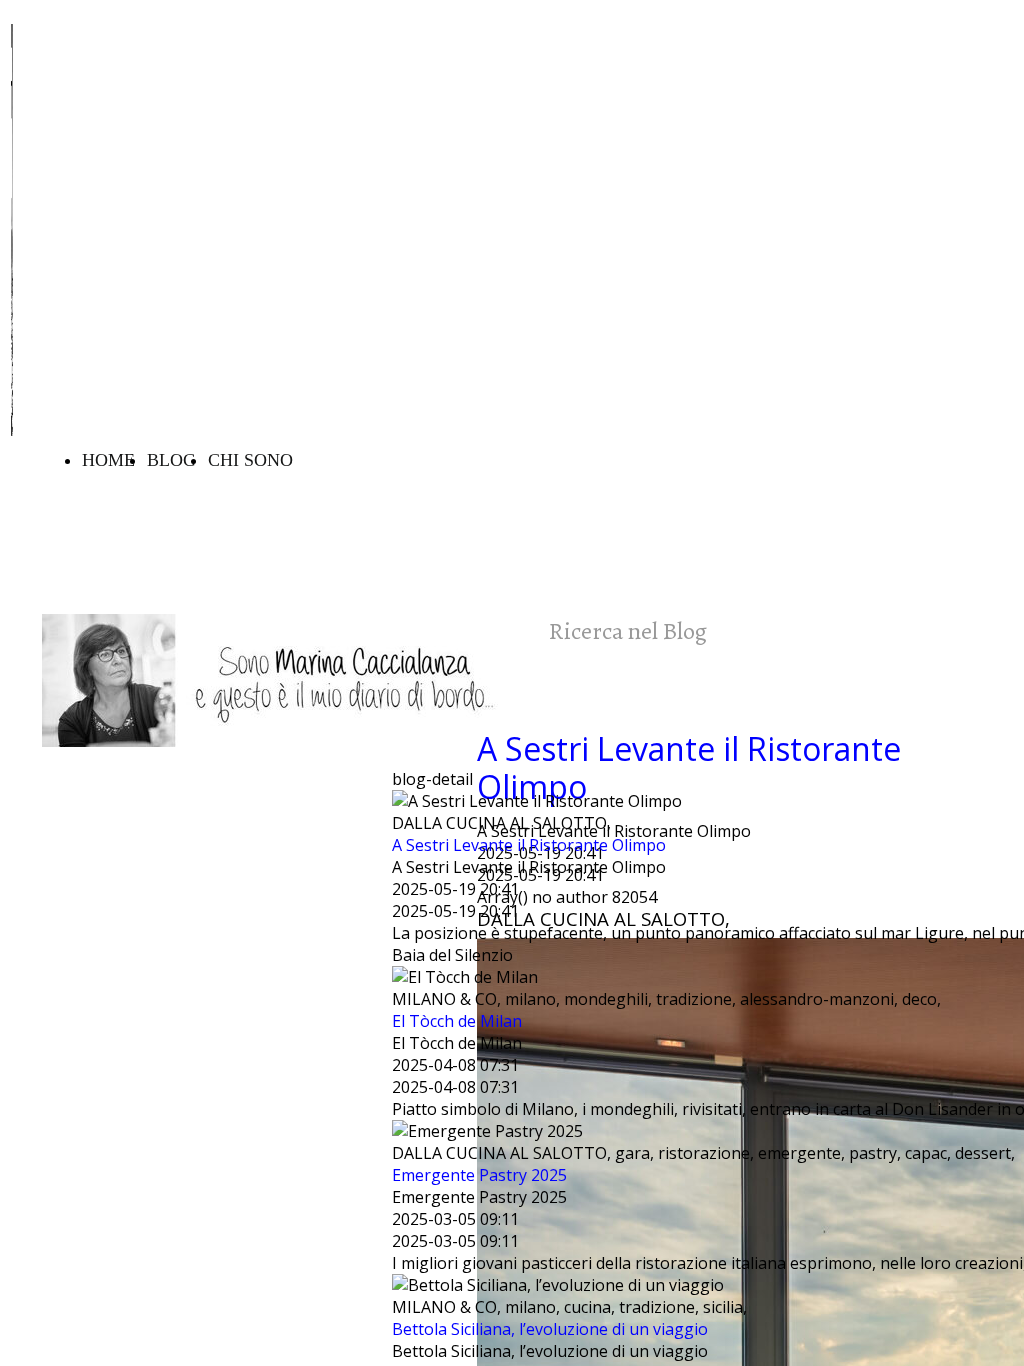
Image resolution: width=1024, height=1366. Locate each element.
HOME (108, 460)
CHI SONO (250, 460)
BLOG (171, 460)
